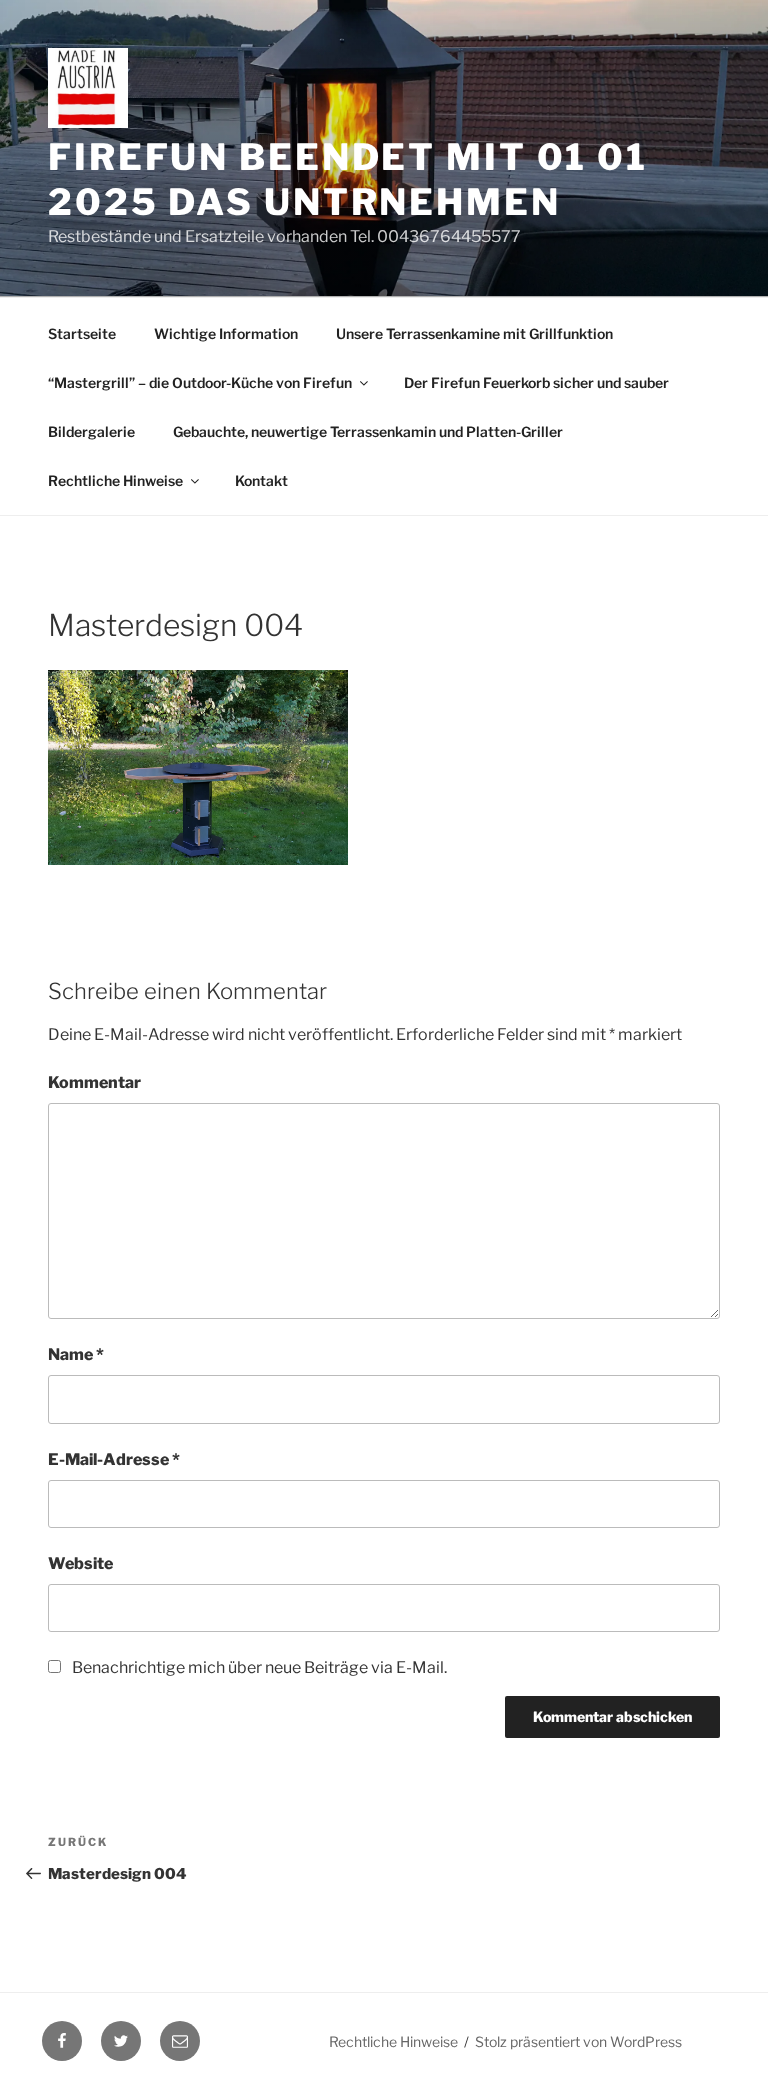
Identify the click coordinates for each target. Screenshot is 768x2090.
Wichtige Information (226, 333)
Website (80, 1563)
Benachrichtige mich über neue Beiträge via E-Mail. (259, 1667)
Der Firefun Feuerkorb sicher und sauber (536, 382)
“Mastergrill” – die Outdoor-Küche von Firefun (200, 382)
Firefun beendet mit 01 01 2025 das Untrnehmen (348, 179)
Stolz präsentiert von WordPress (578, 2041)
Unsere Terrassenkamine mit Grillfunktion (474, 333)
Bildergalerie (91, 431)
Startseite (82, 333)
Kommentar (94, 1082)
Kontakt (261, 480)
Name (76, 1354)
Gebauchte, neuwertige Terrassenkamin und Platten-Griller (368, 431)
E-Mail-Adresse (114, 1459)
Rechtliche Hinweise (115, 480)
